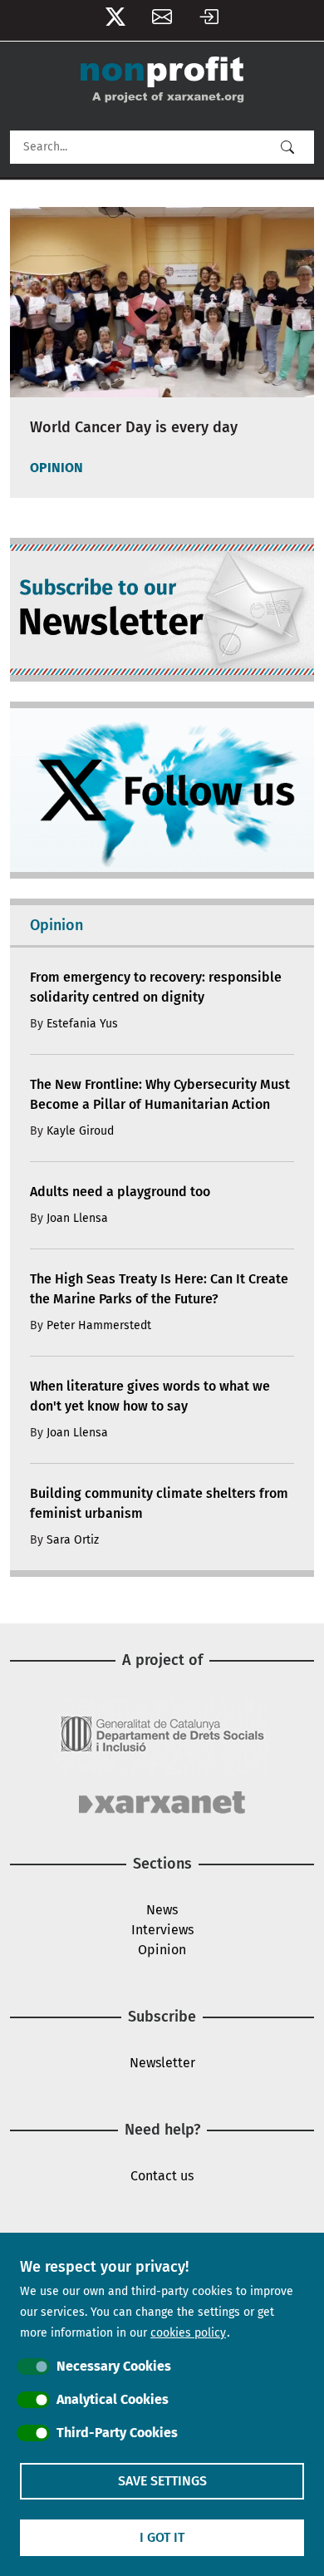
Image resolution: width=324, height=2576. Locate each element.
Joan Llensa (77, 1218)
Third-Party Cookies (117, 2433)
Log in (209, 20)
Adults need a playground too (120, 1192)
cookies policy (188, 2333)
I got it (162, 2537)
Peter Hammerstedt (99, 1325)
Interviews (162, 1930)
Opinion (162, 1950)
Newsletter (162, 20)
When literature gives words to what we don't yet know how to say (150, 1396)
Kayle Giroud (80, 1131)
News (162, 1910)
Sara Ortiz (73, 1540)
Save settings (162, 2481)
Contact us (162, 2176)
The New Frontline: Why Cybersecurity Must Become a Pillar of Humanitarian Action (160, 1094)
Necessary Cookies (114, 2366)
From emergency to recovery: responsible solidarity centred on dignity (156, 987)
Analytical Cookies (113, 2399)
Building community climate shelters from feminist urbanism (159, 1503)
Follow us (115, 20)
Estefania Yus (82, 1024)
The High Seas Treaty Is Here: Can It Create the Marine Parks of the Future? (159, 1289)
